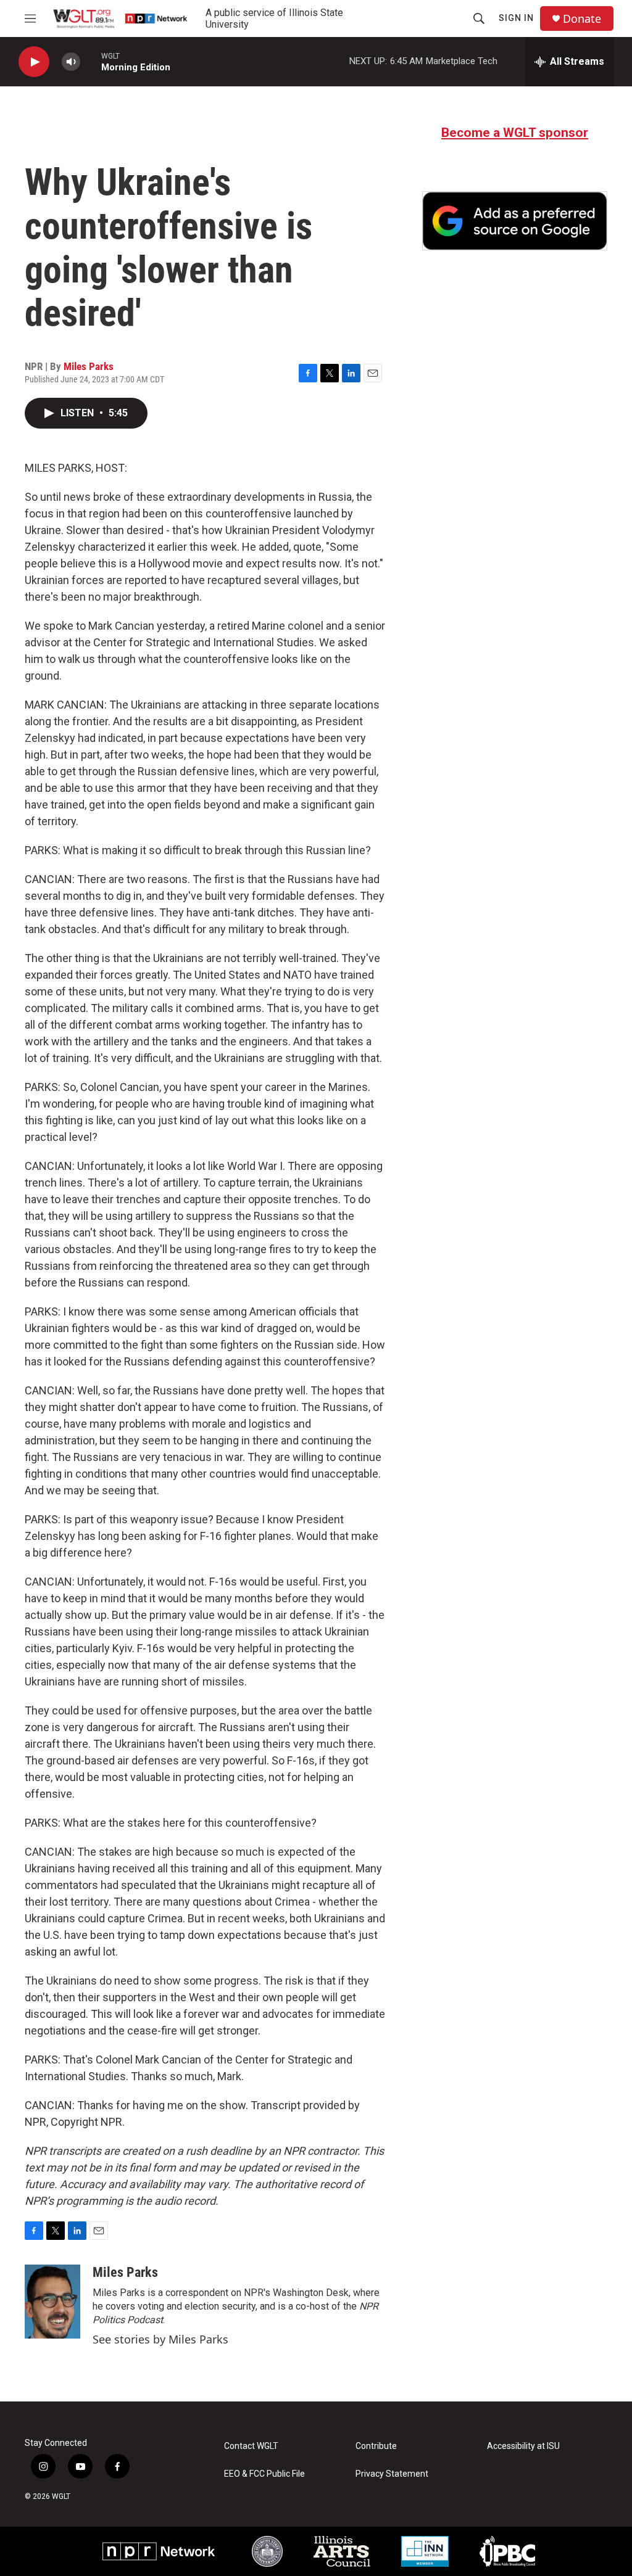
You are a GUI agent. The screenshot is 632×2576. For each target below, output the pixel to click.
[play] (34, 62)
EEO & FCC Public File (264, 2474)
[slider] (91, 61)
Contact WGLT (251, 2446)
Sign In (516, 18)
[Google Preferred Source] (515, 221)
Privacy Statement (392, 2474)
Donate (582, 19)
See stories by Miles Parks (160, 2339)
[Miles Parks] (52, 2302)
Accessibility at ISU (523, 2446)
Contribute (376, 2446)
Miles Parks (89, 366)
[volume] (71, 62)
